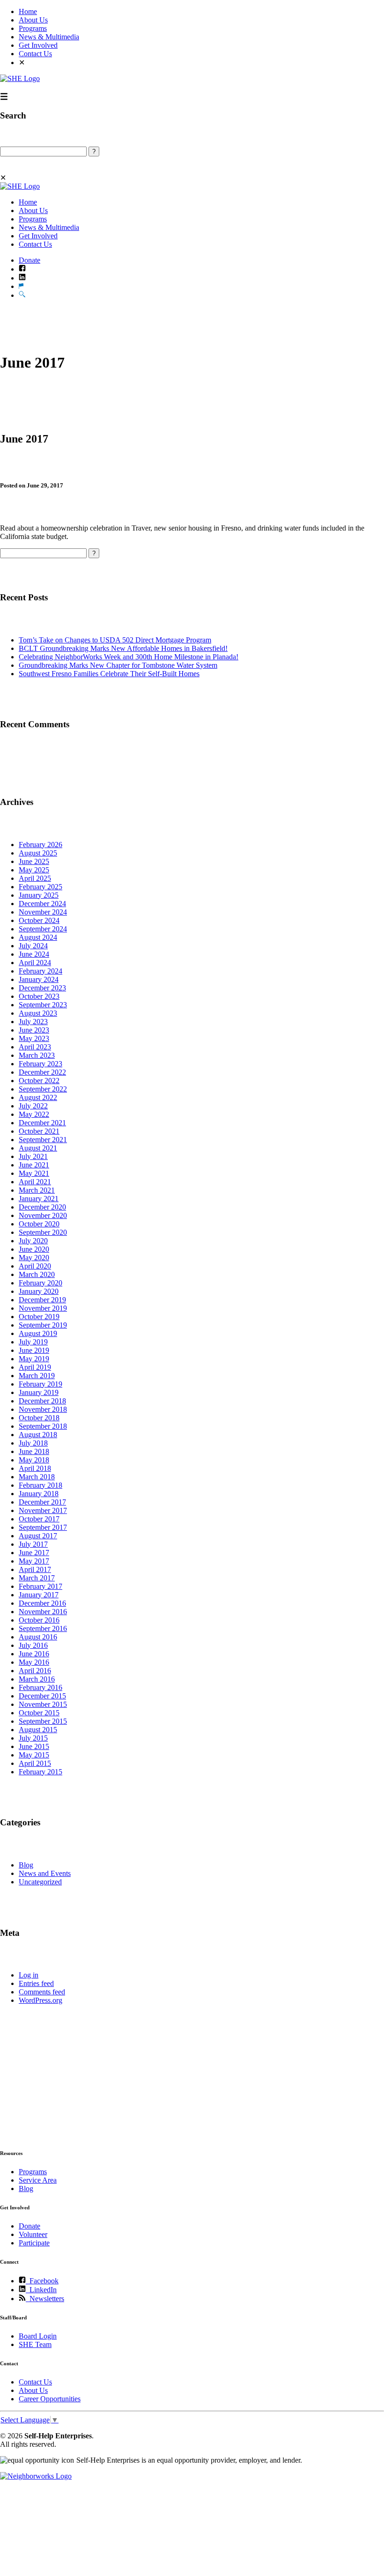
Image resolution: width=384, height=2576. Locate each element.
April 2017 (35, 1569)
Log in (29, 1975)
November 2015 (43, 1704)
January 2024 (39, 979)
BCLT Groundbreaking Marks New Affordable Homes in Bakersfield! (123, 648)
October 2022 (39, 1081)
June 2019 (34, 1350)
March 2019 (37, 1376)
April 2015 (35, 1763)
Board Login (38, 2336)
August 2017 (38, 1536)
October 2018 (39, 1418)
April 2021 (35, 1182)
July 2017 (33, 1544)
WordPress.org (41, 2000)
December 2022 (42, 1072)
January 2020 (39, 1291)
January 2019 (39, 1392)
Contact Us (35, 54)
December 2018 (42, 1401)
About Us (33, 20)
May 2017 (34, 1561)
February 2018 (41, 1485)
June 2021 (34, 1165)
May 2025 (34, 870)
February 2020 (41, 1283)
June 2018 (34, 1451)
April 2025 (35, 878)
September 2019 (43, 1325)
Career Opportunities (50, 2399)
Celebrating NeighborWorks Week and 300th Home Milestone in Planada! (129, 657)
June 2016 (34, 1654)
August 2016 (38, 1637)
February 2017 (41, 1586)
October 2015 (39, 1713)
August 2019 (38, 1333)
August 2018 (38, 1435)
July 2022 (33, 1106)
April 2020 (35, 1266)
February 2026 (41, 845)
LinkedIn (41, 2290)
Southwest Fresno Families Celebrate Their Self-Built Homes (109, 674)
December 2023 (42, 988)
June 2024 (34, 954)
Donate (30, 260)
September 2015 (43, 1721)
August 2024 (38, 937)
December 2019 (42, 1300)
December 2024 (42, 904)
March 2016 (37, 1679)
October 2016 (39, 1620)
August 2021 (38, 1148)
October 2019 (39, 1317)
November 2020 (43, 1215)
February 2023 (41, 1064)
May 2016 (34, 1662)
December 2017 (42, 1502)
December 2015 (42, 1696)
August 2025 (38, 853)
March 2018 (37, 1477)
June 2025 (34, 861)
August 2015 (38, 1730)
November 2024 (43, 912)
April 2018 (35, 1468)
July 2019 (33, 1342)
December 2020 (42, 1207)
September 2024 (43, 929)
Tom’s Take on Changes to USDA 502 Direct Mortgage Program (115, 640)
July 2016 (33, 1645)
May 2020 (34, 1258)
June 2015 (34, 1746)
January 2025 (39, 895)
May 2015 (34, 1755)
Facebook (42, 2281)
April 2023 (35, 1047)
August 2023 (38, 1013)
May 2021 (34, 1173)
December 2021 (42, 1123)
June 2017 (34, 1553)
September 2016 (43, 1628)
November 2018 (43, 1409)
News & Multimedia (49, 37)
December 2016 (42, 1603)
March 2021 (37, 1190)
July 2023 (33, 1022)
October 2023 (39, 996)
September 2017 (43, 1527)
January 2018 (39, 1494)
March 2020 (37, 1274)
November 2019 (43, 1308)
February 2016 (41, 1687)
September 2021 (43, 1140)
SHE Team (35, 2344)
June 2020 (34, 1249)
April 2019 (35, 1367)
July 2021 (33, 1156)
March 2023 (37, 1055)
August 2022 (38, 1097)
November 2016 (43, 1612)
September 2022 (43, 1089)
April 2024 (35, 963)
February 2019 (41, 1384)
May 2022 (34, 1114)
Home (28, 11)
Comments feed (42, 1992)
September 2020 (43, 1232)
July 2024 (33, 946)
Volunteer (33, 2234)
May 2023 (34, 1038)
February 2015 (41, 1772)
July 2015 (33, 1738)
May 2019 (34, 1359)
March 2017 (37, 1578)
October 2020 (39, 1224)
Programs (33, 28)
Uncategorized (40, 1882)
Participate (34, 2243)
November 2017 (43, 1510)
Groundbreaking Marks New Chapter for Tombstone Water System (118, 665)
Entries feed (36, 1983)
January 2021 (39, 1199)
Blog (26, 1865)
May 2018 (34, 1460)
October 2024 (39, 920)
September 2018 (43, 1426)
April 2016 (35, 1671)
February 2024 (41, 971)
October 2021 (39, 1131)
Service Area (38, 2180)
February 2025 (41, 887)
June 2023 (34, 1030)
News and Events (45, 1873)
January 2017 (39, 1595)
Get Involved (38, 45)
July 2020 (33, 1241)
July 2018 (33, 1443)
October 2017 (39, 1519)
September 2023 (43, 1005)
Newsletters (45, 2299)
